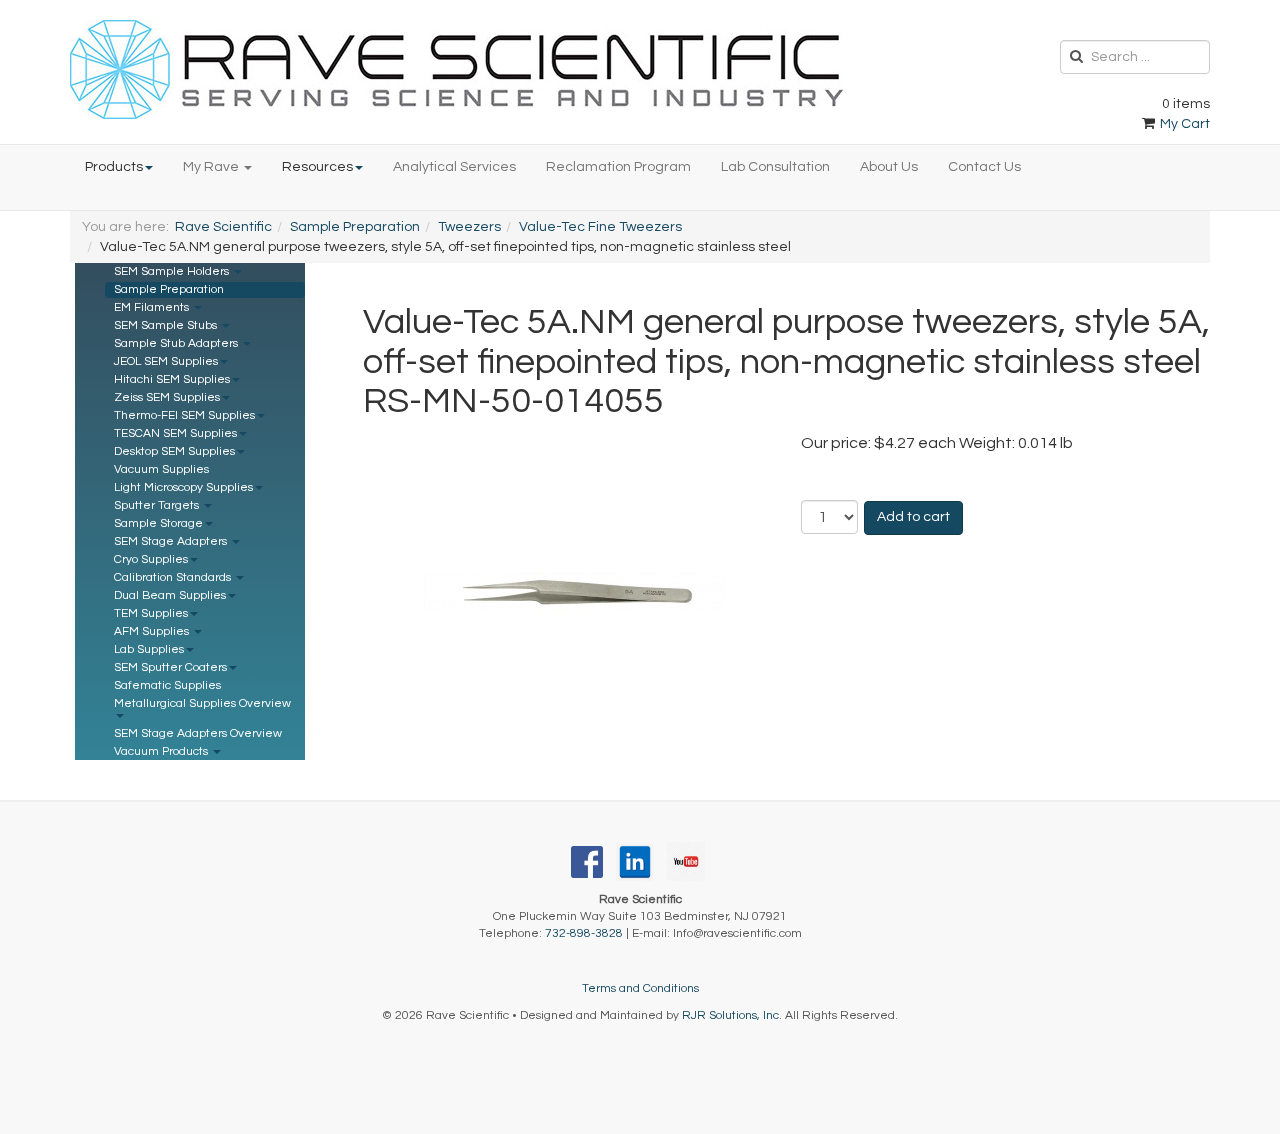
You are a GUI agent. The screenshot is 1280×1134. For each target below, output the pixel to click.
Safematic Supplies (167, 685)
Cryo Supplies (151, 559)
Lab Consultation (775, 167)
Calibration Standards (174, 577)
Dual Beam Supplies (170, 595)
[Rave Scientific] (456, 69)
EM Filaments (153, 307)
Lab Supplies (149, 649)
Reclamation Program (618, 167)
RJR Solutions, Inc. (732, 1015)
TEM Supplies (151, 613)
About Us (889, 167)
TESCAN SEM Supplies (175, 433)
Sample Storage (158, 523)
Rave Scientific (223, 227)
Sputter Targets (158, 505)
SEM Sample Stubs (167, 325)
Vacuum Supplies (161, 469)
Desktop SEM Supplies (174, 451)
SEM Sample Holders (173, 271)
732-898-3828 (584, 933)
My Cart (1183, 124)
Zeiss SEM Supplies (167, 397)
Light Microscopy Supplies (183, 487)
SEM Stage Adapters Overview (198, 733)
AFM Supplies (153, 631)
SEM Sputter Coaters (170, 667)
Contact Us (984, 167)
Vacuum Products (162, 751)
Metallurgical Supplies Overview (202, 703)
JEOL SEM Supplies (166, 361)
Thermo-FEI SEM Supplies (184, 415)
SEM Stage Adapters (172, 541)
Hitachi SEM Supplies (172, 379)
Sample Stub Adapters (177, 343)
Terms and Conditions (640, 988)
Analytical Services (454, 167)
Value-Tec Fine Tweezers (600, 227)
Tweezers (469, 227)
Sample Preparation (355, 227)
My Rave (212, 167)
